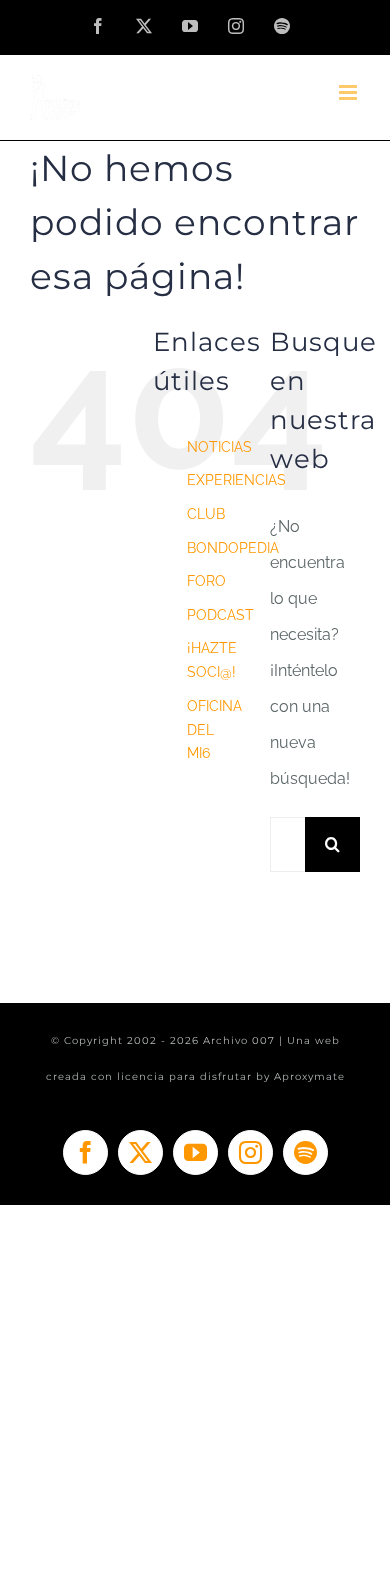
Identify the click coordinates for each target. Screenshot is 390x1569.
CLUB (206, 514)
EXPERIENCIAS (236, 480)
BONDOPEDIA (233, 548)
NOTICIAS (219, 447)
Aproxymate (309, 1076)
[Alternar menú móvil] (349, 92)
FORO (206, 581)
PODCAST (220, 615)
